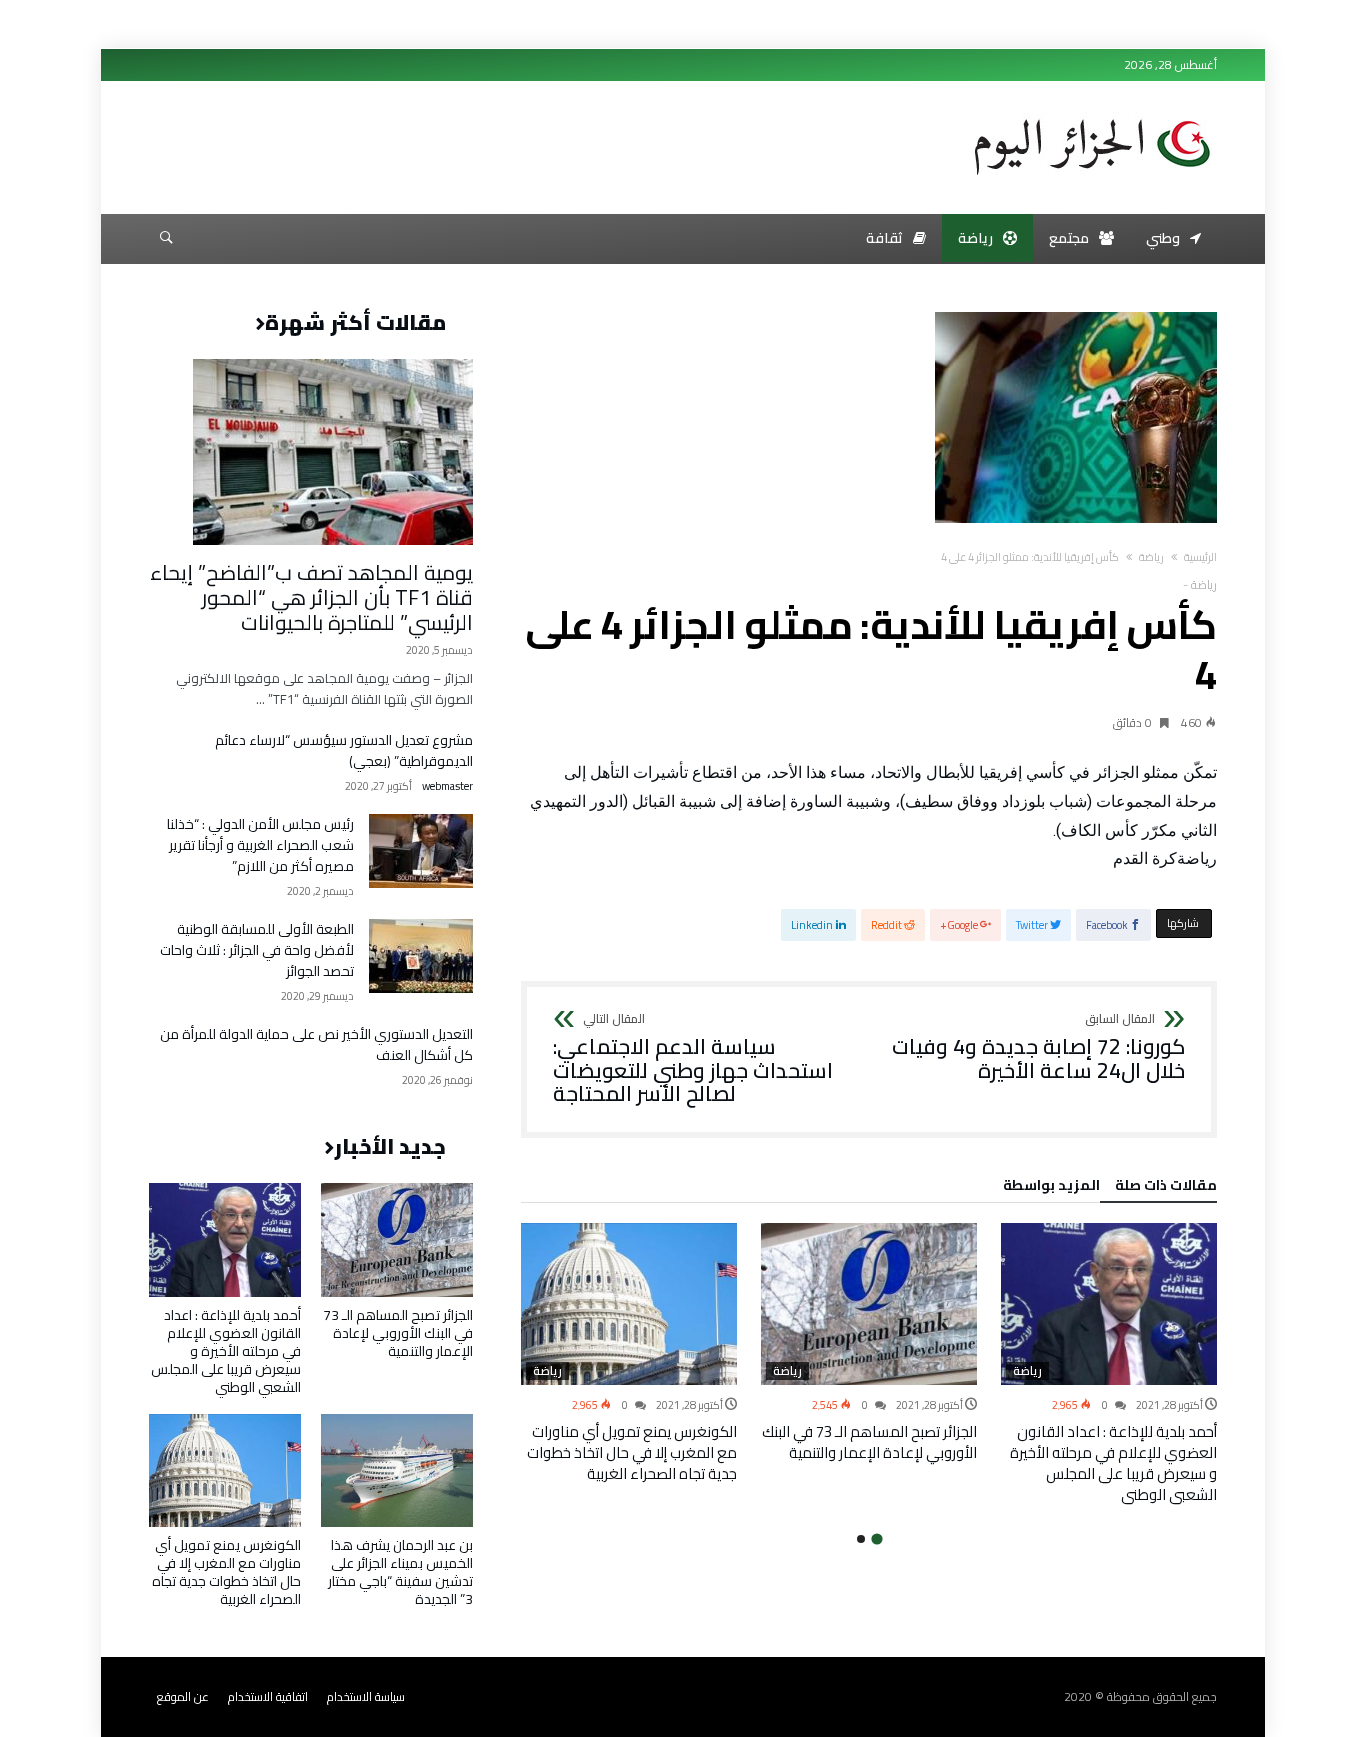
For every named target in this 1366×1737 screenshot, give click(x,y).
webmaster (447, 786)
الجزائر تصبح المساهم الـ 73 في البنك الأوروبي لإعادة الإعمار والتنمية (869, 1442)
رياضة (1151, 557)
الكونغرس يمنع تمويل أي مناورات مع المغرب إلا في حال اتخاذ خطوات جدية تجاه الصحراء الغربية (632, 1452)
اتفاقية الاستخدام (268, 1696)
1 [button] (876, 1538)
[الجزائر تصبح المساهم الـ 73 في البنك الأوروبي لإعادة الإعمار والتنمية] (869, 1304)
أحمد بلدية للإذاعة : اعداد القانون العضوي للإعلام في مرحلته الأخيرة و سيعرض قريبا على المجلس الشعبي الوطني (1113, 1463)
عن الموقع (183, 1696)
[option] (1109, 1364)
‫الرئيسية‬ (1200, 557)
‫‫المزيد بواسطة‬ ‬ (1048, 1188)
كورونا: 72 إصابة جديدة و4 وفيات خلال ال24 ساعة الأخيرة (1038, 1047)
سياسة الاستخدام (366, 1696)
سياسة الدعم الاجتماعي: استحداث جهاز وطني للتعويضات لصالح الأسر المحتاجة (693, 1059)
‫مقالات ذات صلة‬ (1166, 1188)
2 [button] (861, 1539)
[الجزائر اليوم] (1092, 112)
